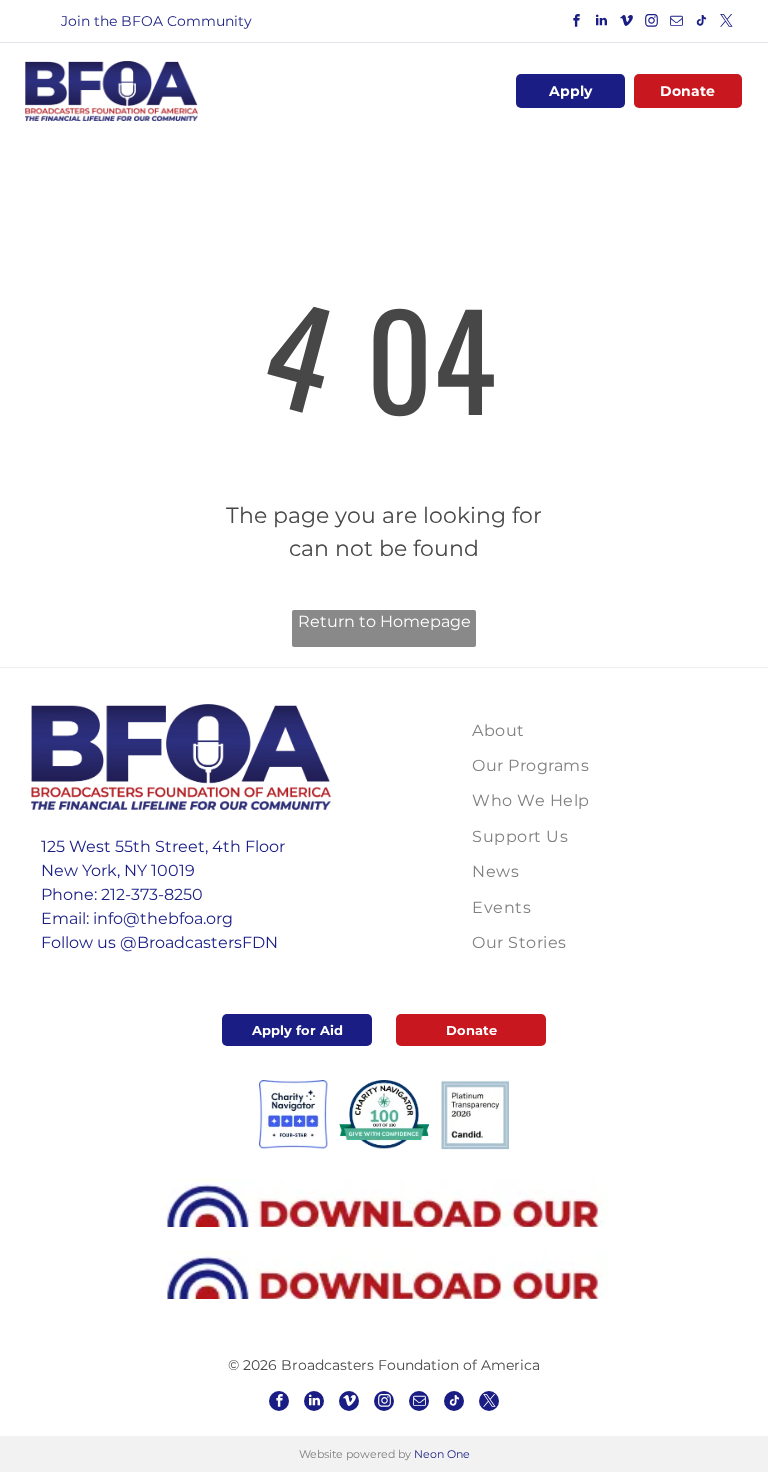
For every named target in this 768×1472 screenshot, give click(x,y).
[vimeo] (627, 23)
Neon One (442, 1454)
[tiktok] (702, 23)
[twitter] (727, 23)
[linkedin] (602, 23)
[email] (677, 23)
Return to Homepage (384, 621)
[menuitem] (568, 730)
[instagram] (652, 23)
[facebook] (577, 23)
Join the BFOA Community (156, 21)
